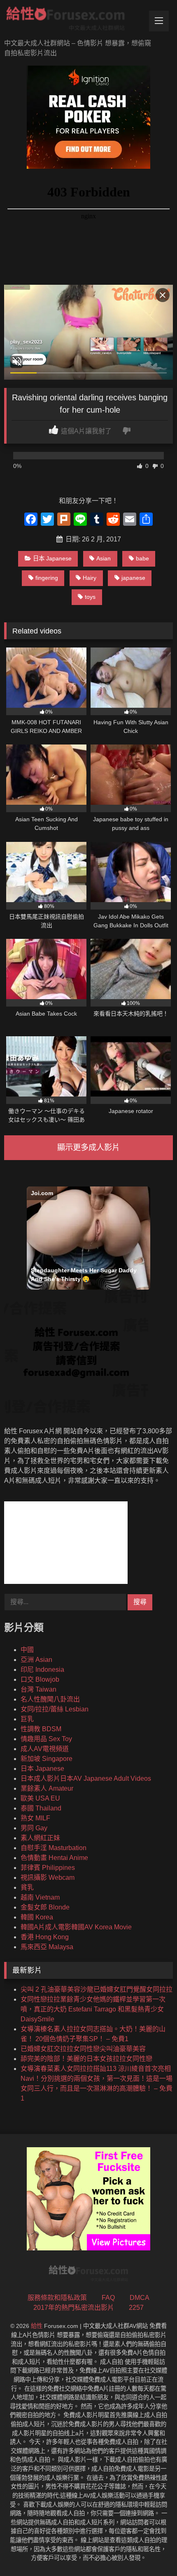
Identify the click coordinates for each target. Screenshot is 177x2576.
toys (90, 597)
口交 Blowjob (40, 1679)
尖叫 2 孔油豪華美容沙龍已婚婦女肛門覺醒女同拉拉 (97, 1989)
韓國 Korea (37, 1917)
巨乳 (27, 1719)
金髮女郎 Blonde (45, 1907)
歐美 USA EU (40, 1798)
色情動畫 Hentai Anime (54, 1858)
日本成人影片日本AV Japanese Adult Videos (86, 1778)
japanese (133, 578)
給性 (37, 2326)
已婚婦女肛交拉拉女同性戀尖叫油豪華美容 (83, 2049)
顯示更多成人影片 (88, 1147)
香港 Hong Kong (45, 1937)
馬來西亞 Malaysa (47, 1947)
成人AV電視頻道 (45, 1749)
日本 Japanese (52, 558)
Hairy (90, 578)
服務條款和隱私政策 (57, 2298)
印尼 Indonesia (42, 1670)
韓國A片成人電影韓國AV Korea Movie (76, 1927)
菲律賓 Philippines (48, 1868)
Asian (104, 558)
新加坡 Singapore (47, 1759)
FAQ (108, 2298)
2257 (136, 2308)
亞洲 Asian (36, 1660)
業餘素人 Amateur (47, 1788)
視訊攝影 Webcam (48, 1878)
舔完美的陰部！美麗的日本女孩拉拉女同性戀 (86, 2059)
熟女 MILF (35, 1818)
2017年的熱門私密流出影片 (74, 2308)
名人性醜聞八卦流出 (50, 1699)
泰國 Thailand (41, 1808)
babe (142, 558)
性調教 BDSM (41, 1729)
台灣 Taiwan (38, 1689)
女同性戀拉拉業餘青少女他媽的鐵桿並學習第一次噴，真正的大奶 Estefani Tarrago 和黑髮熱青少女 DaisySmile (93, 2009)
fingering (47, 578)
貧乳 (27, 1887)
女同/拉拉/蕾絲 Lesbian (55, 1709)
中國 (27, 1650)
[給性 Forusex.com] (72, 20)
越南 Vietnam (40, 1897)
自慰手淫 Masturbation (54, 1848)
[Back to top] (151, 2551)
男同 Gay (34, 1828)
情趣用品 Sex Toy (46, 1739)
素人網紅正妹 (40, 1838)
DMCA (140, 2298)
